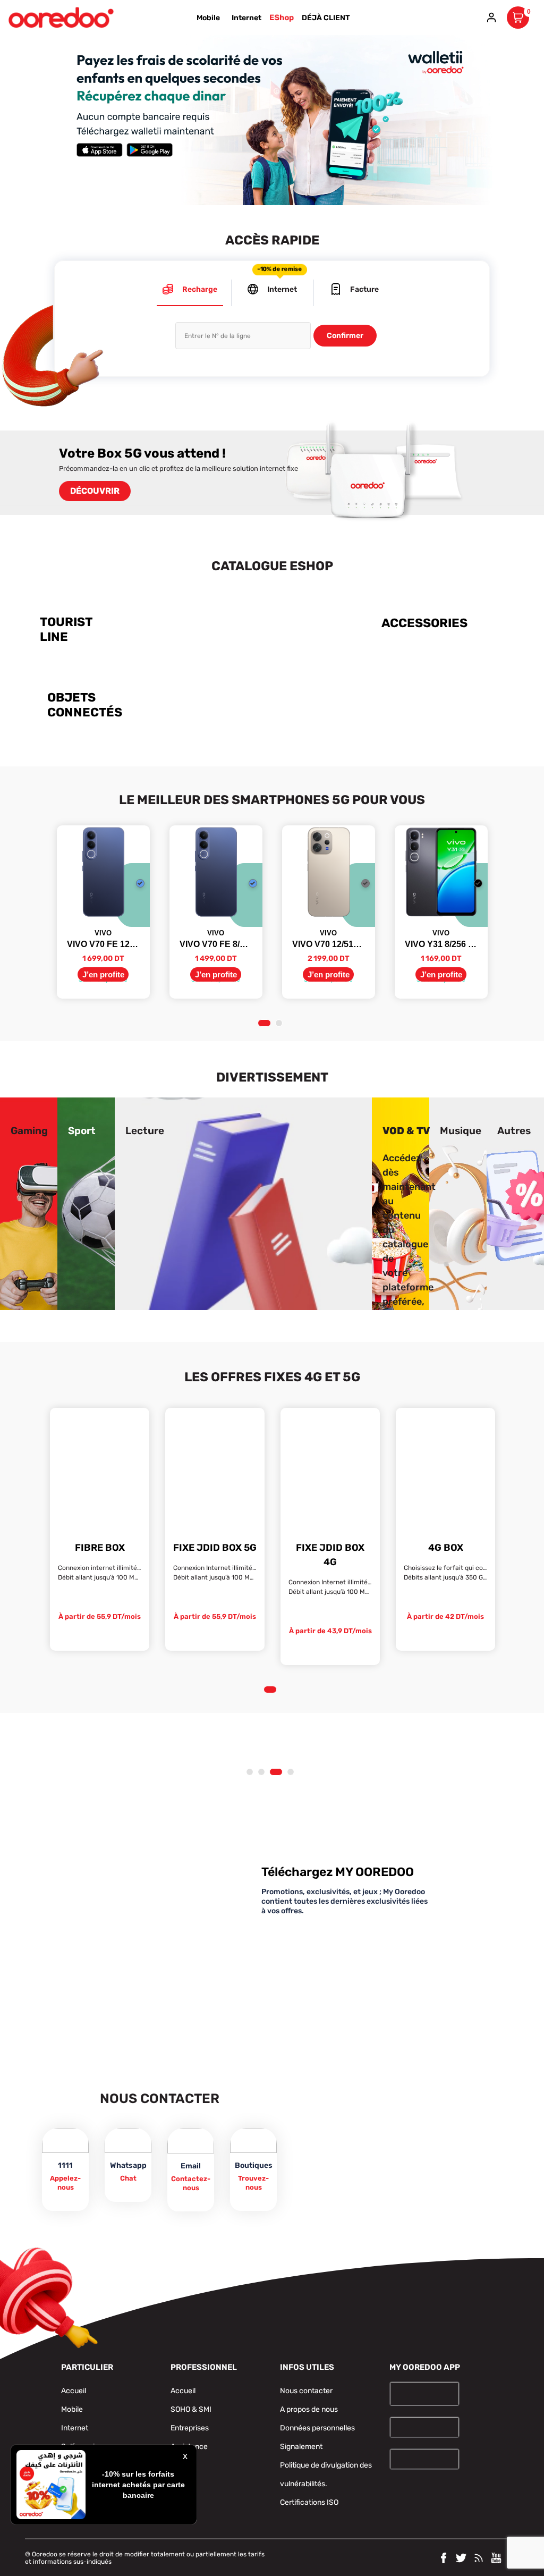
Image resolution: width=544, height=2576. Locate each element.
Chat (128, 2178)
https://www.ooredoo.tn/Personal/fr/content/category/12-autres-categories (514, 1110)
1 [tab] (264, 1024)
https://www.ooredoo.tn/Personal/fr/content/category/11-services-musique (461, 1110)
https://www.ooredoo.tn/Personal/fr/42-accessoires (432, 607)
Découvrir (95, 491)
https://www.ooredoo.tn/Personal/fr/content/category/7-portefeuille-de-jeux (29, 1110)
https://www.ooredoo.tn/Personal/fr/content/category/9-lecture (145, 1110)
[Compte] (491, 18)
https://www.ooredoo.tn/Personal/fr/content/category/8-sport (82, 1110)
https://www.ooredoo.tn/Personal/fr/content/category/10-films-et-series (291, 1110)
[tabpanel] (103, 912)
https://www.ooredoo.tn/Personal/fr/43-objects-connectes (105, 682)
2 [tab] (281, 1024)
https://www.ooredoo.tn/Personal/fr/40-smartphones (294, 607)
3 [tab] (275, 1772)
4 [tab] (288, 1772)
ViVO (103, 933)
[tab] (190, 293)
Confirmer (345, 336)
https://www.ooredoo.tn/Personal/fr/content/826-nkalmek (105, 41)
